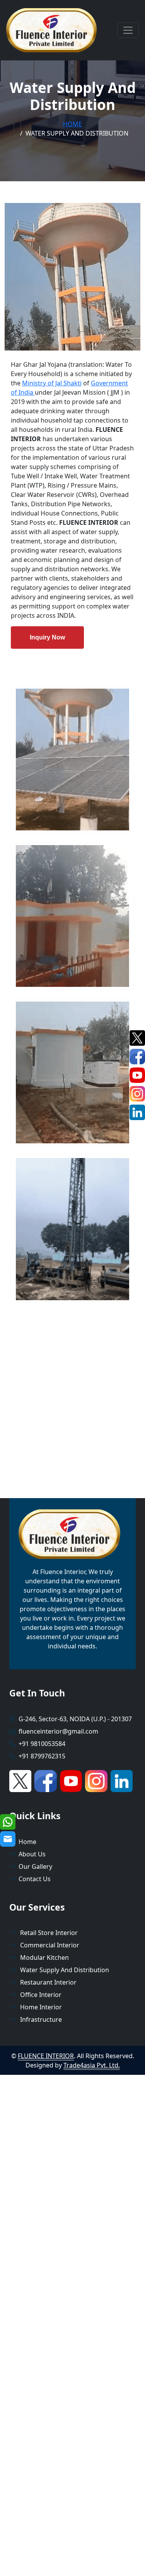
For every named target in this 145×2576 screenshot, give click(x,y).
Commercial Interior (49, 1945)
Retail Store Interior (48, 1933)
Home (72, 124)
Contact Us (35, 1879)
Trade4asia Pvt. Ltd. (92, 2065)
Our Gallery (35, 1866)
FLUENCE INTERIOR (46, 2056)
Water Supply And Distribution (64, 1970)
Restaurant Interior (48, 1982)
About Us (32, 1854)
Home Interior (40, 2007)
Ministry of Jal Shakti (52, 383)
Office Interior (40, 1995)
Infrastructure (40, 2019)
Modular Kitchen (44, 1957)
